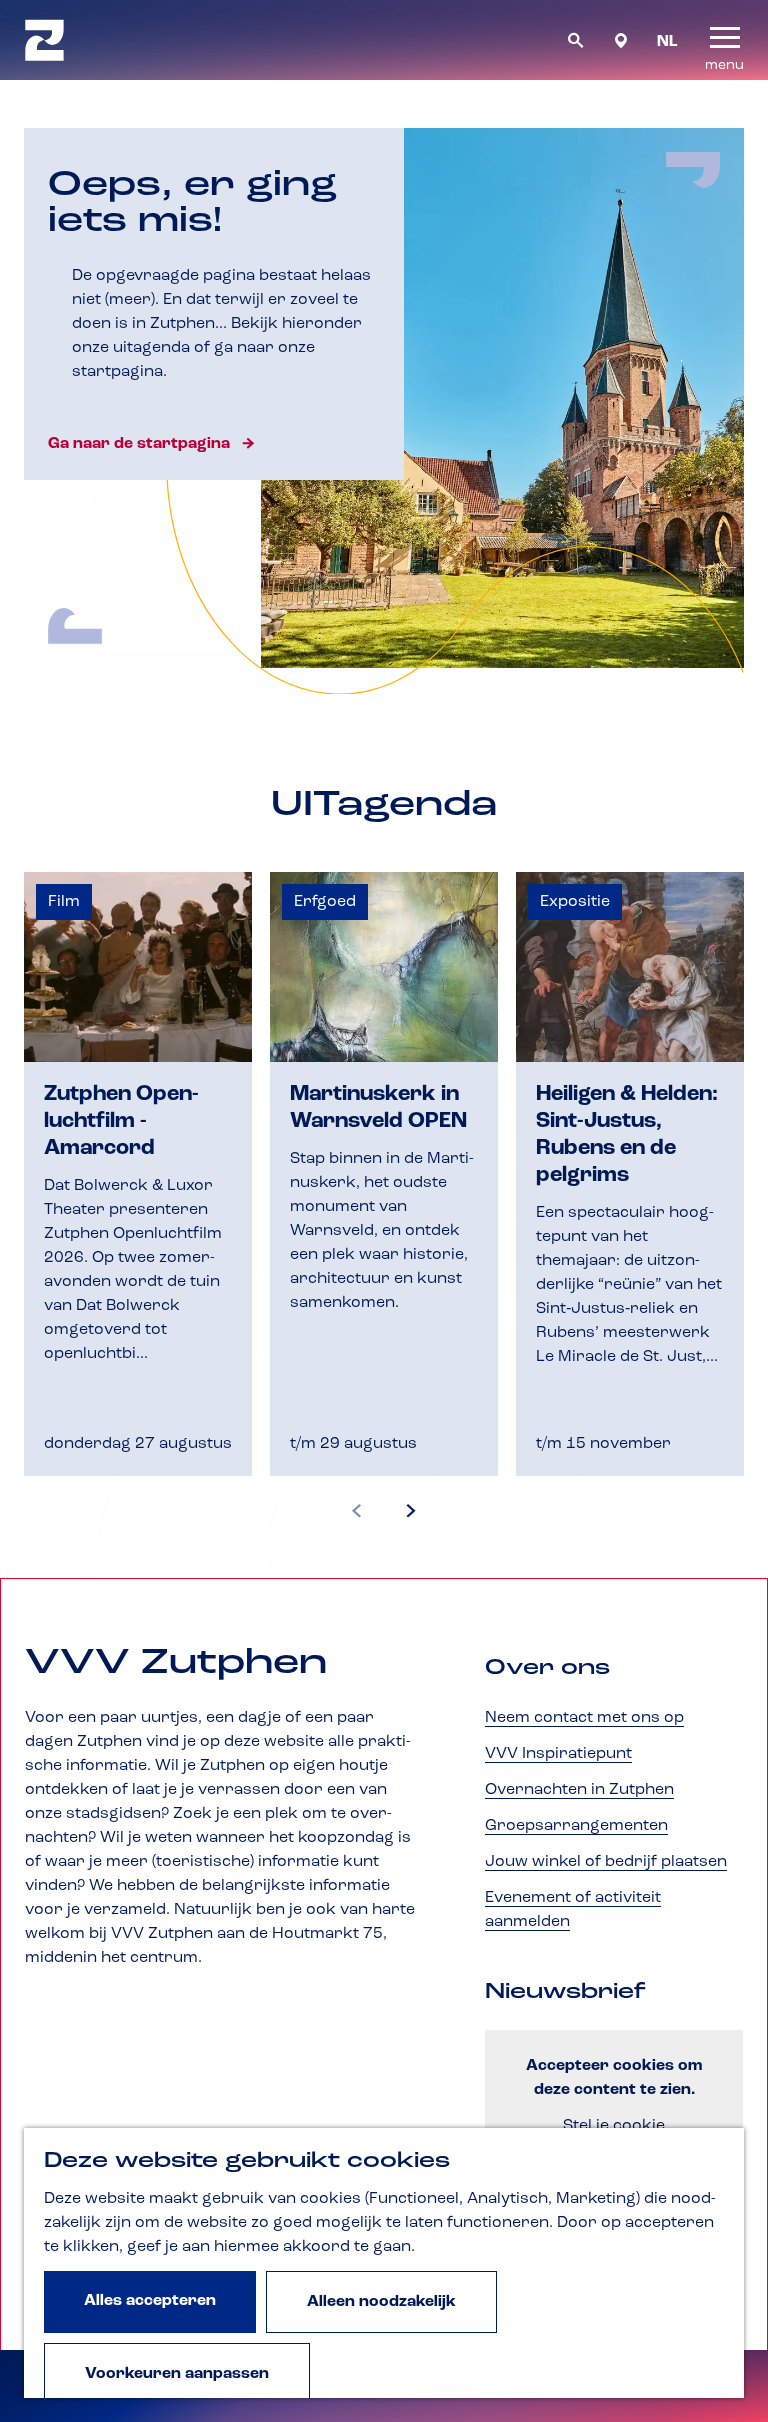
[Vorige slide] (357, 1512)
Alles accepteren (150, 2301)
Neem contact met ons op (584, 1718)
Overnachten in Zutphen (579, 1790)
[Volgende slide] (411, 1512)
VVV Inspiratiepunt (558, 1754)
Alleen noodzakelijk (381, 2302)
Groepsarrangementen (576, 1826)
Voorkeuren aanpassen (177, 2374)
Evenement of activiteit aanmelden (573, 1910)
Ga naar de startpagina (139, 444)
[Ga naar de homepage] (44, 40)
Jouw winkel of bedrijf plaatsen (606, 1862)
